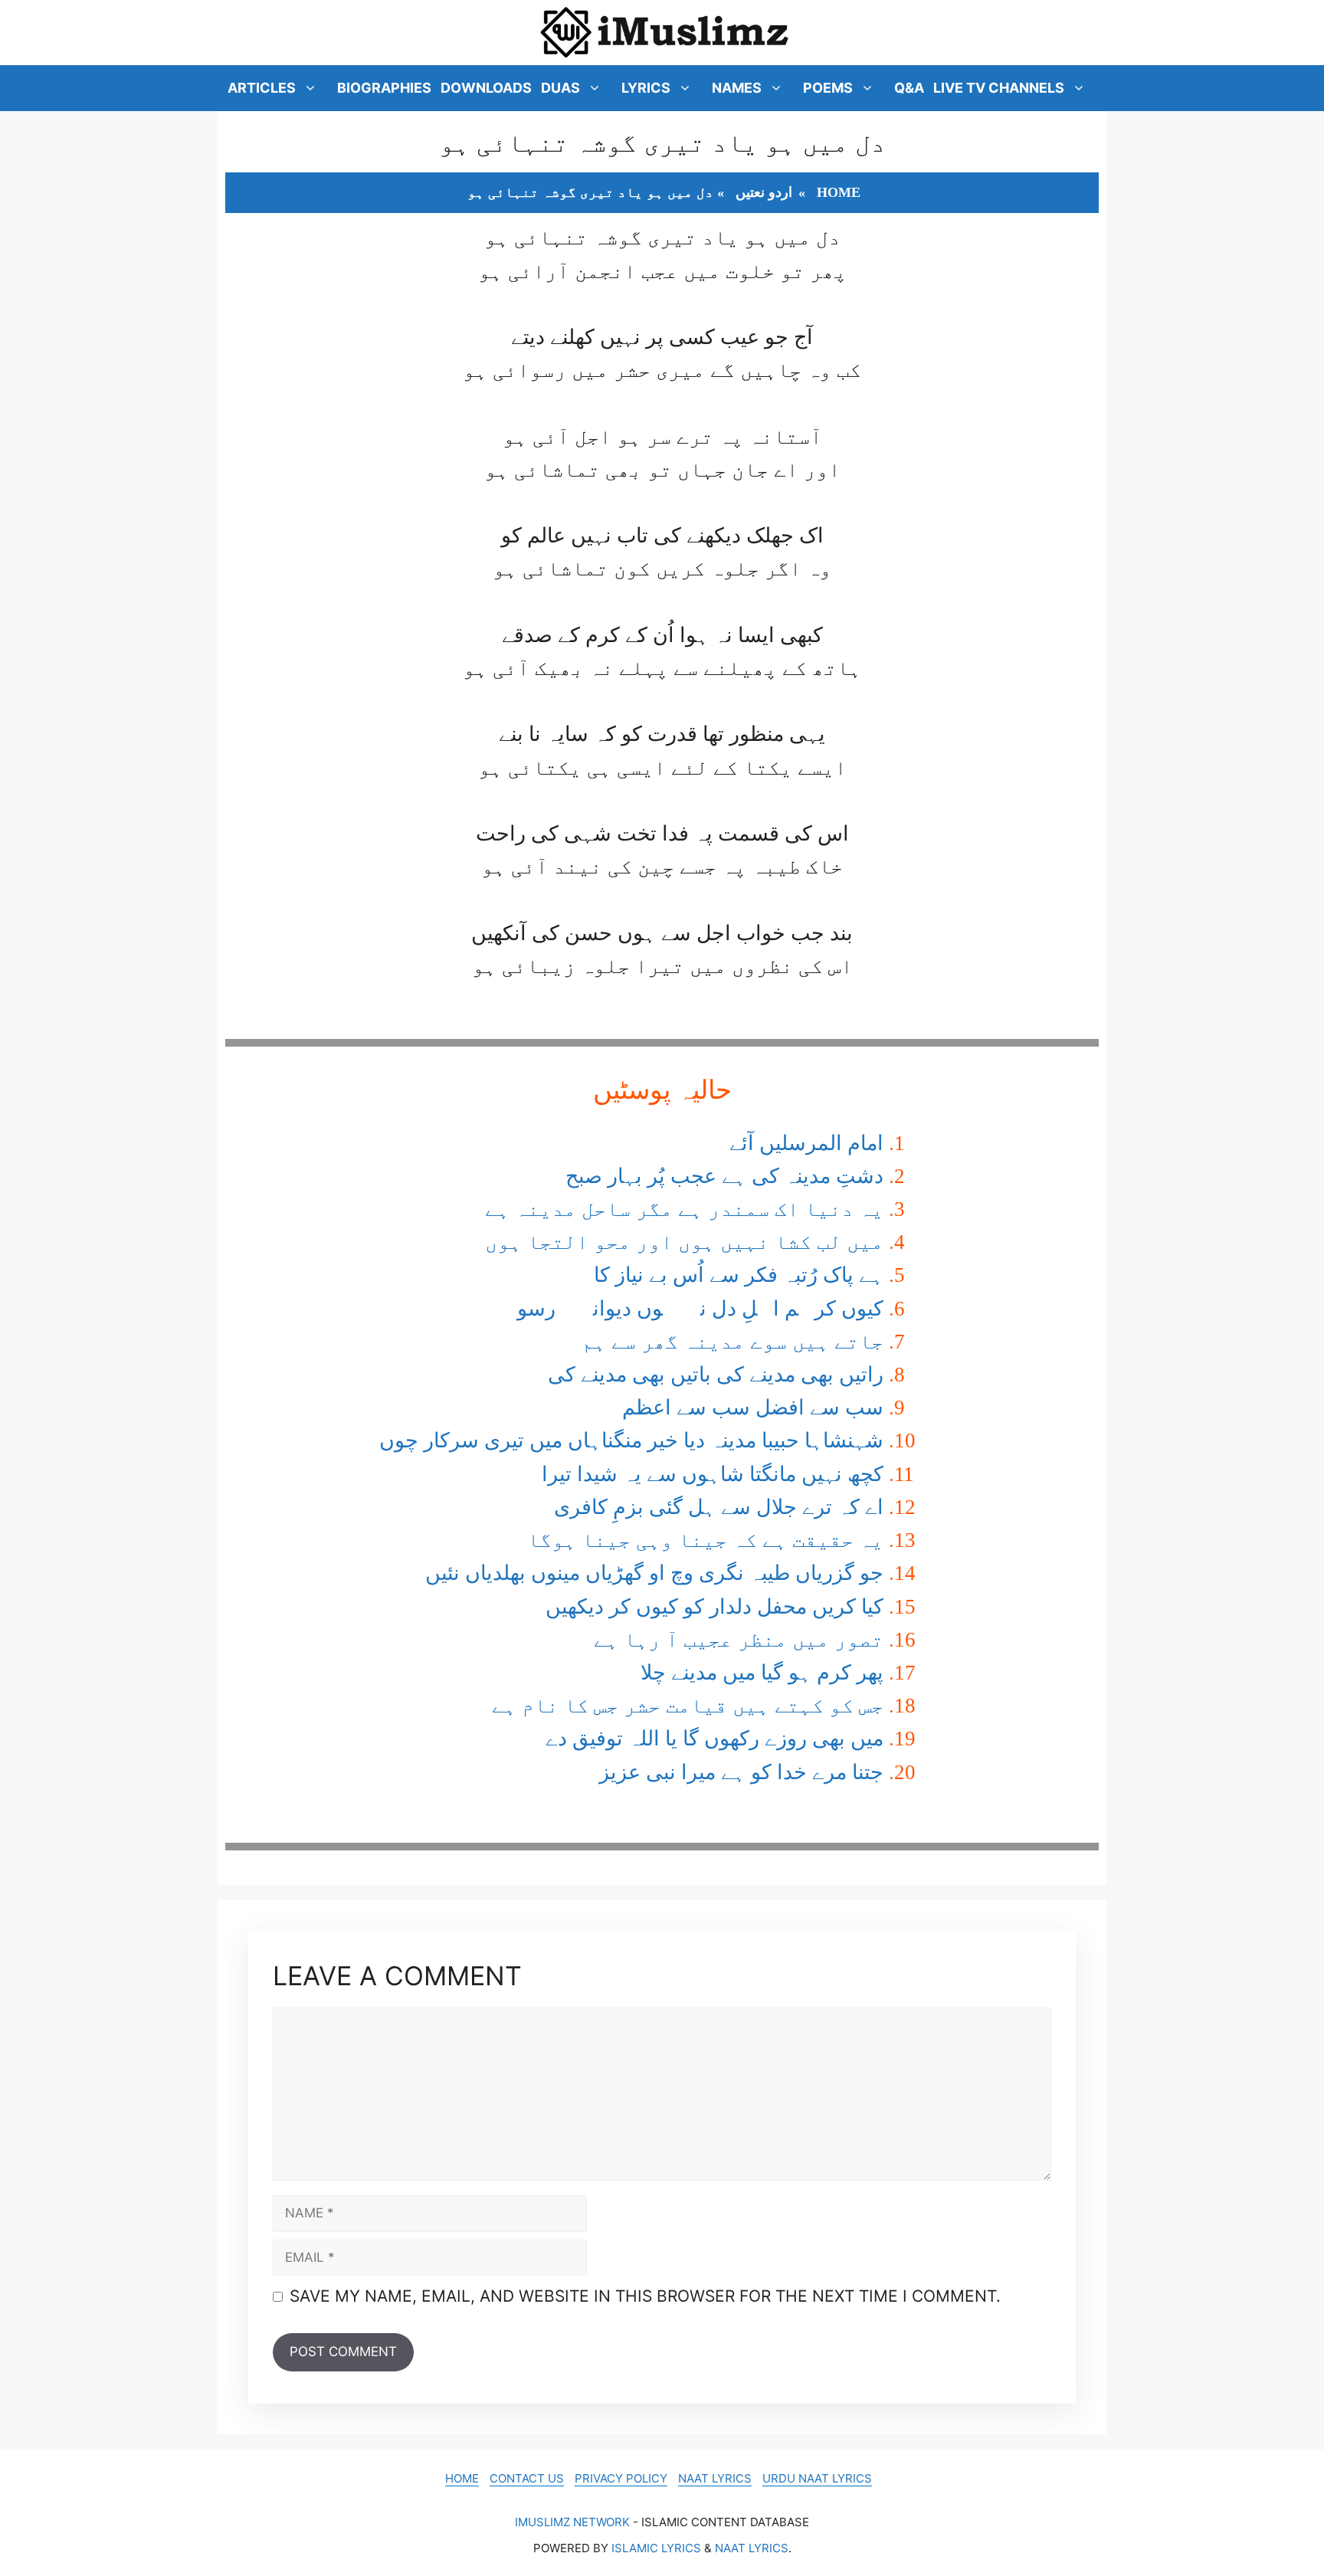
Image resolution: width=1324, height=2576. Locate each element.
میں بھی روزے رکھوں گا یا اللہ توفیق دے (714, 1739)
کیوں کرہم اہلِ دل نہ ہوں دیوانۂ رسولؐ (684, 1309)
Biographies (384, 88)
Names (737, 88)
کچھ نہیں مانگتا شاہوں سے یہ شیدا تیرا (713, 1474)
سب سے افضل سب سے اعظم (753, 1408)
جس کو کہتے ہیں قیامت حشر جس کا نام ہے (688, 1706)
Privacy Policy (621, 2478)
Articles (262, 88)
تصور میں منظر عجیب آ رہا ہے (739, 1640)
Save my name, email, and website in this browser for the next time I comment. (645, 2296)
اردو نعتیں (764, 192)
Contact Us (527, 2478)
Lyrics (646, 88)
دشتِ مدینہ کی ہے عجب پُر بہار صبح (724, 1176)
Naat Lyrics (715, 2478)
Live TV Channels (999, 88)
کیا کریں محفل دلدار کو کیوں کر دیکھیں (714, 1607)
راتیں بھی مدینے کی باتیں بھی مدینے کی (716, 1375)
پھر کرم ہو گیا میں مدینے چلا (762, 1673)
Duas (560, 88)
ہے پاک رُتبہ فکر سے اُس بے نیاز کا (739, 1275)
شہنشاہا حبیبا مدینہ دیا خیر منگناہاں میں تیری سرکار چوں (631, 1440)
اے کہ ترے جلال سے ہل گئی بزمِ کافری (719, 1507)
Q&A (909, 88)
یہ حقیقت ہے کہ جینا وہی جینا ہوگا (705, 1540)
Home (839, 192)
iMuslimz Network (572, 2522)
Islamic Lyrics (656, 2548)
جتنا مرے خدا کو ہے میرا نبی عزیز (741, 1772)
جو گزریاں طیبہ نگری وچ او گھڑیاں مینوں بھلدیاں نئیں (654, 1573)
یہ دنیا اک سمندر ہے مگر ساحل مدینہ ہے (684, 1209)
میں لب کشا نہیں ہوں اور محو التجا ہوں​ (684, 1242)
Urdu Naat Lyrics (817, 2478)
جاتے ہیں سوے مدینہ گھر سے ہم (732, 1342)
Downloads (486, 88)
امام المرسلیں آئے (806, 1143)
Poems (828, 88)
